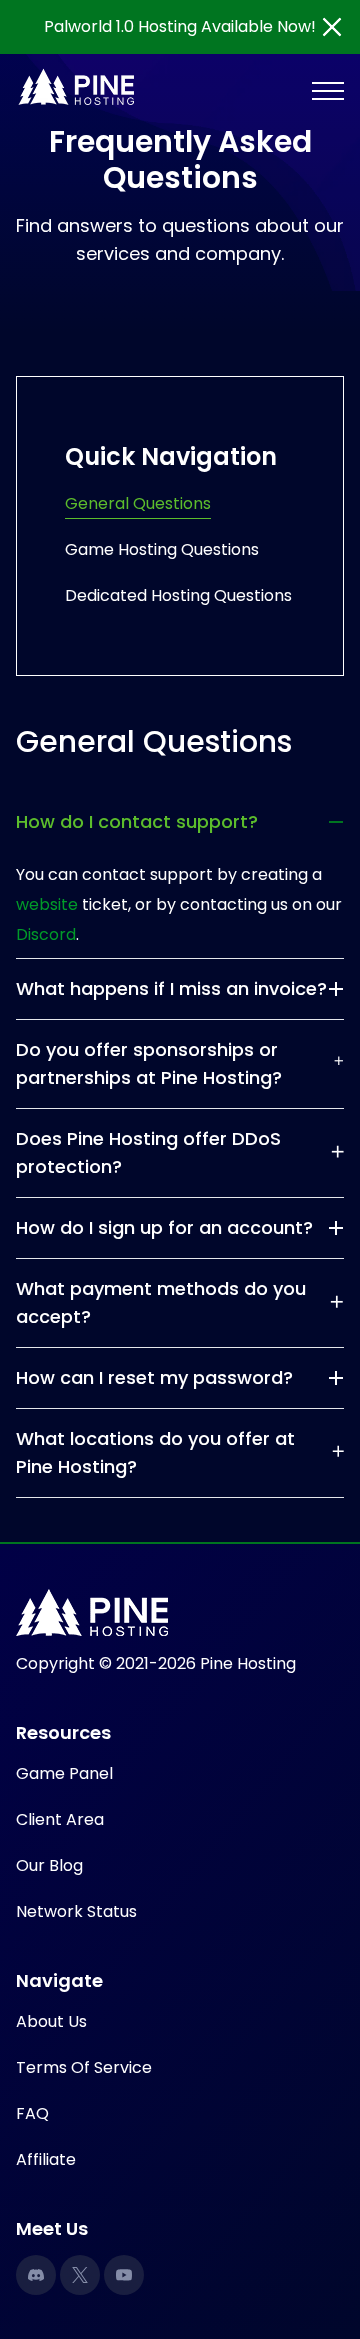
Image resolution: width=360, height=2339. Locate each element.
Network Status (76, 1911)
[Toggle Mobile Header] (328, 90)
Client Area (60, 1819)
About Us (51, 2021)
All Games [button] (73, 144)
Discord (46, 934)
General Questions (138, 503)
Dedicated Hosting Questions (178, 595)
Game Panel (64, 1773)
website (47, 904)
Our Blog (49, 1865)
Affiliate (46, 2159)
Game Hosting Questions (162, 549)
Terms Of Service (84, 2067)
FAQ (32, 2113)
